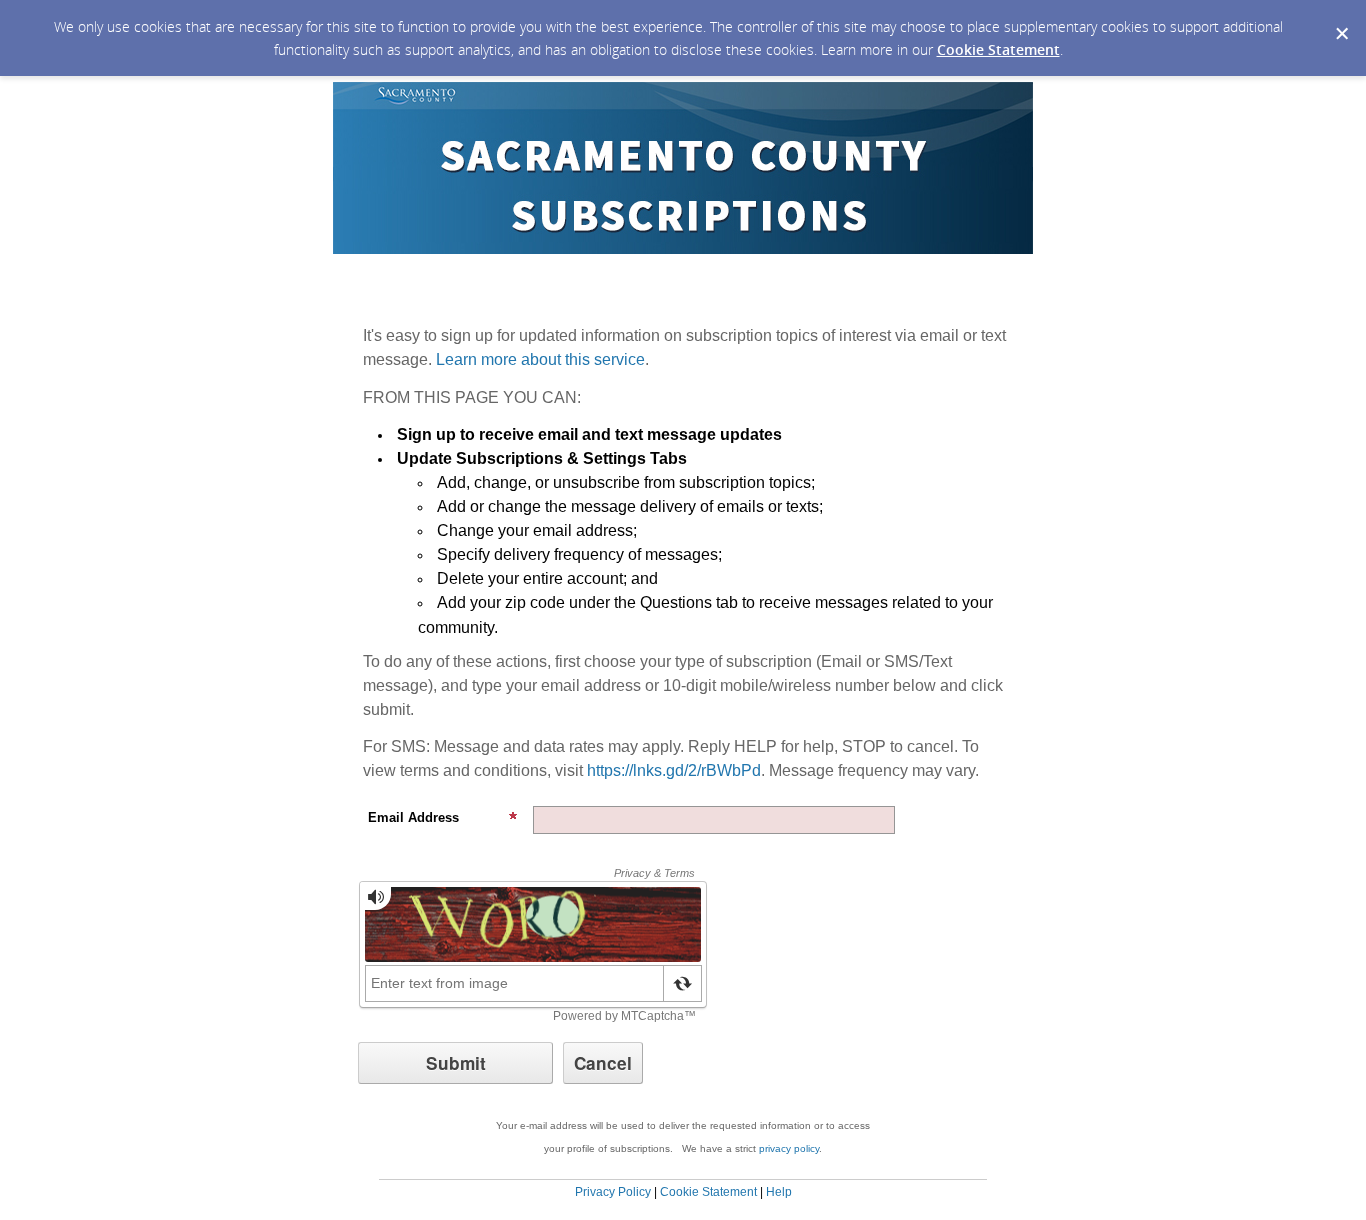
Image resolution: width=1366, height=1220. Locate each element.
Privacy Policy (613, 1192)
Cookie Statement (998, 49)
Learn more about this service (540, 359)
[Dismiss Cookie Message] (1341, 19)
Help (779, 1192)
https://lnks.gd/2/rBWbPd (674, 770)
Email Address (413, 817)
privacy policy (789, 1148)
